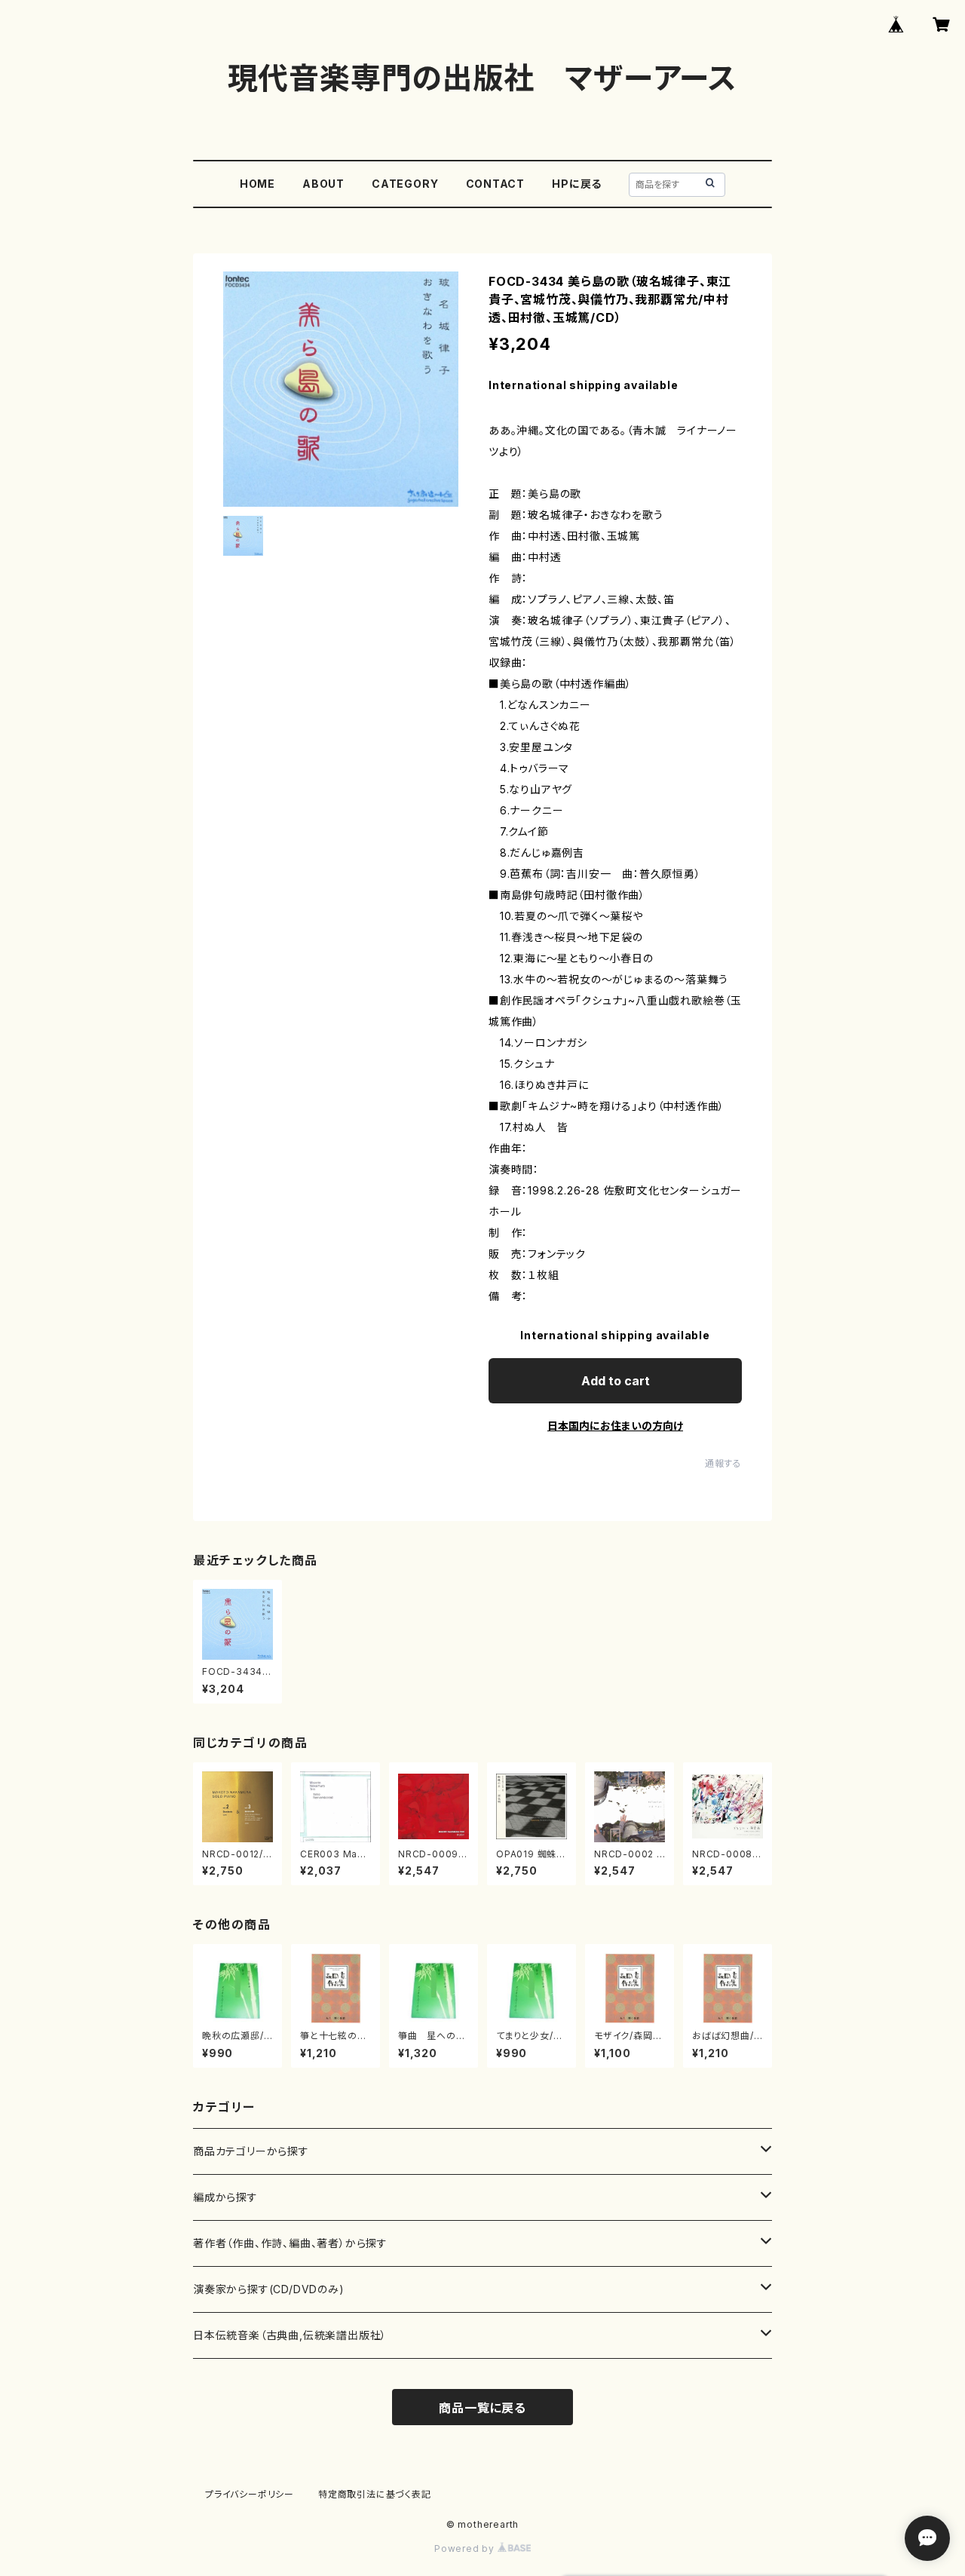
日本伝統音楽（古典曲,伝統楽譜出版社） (290, 2335)
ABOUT (323, 184)
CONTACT (496, 184)
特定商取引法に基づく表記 (375, 2494)
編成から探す (225, 2197)
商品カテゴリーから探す (251, 2151)
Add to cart (616, 1381)
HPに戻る (577, 184)
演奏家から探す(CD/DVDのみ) (269, 2289)
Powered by (466, 2548)
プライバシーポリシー (250, 2494)
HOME (257, 184)
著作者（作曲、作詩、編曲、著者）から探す (290, 2243)
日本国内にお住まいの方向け (615, 1426)
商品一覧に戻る (482, 2408)
